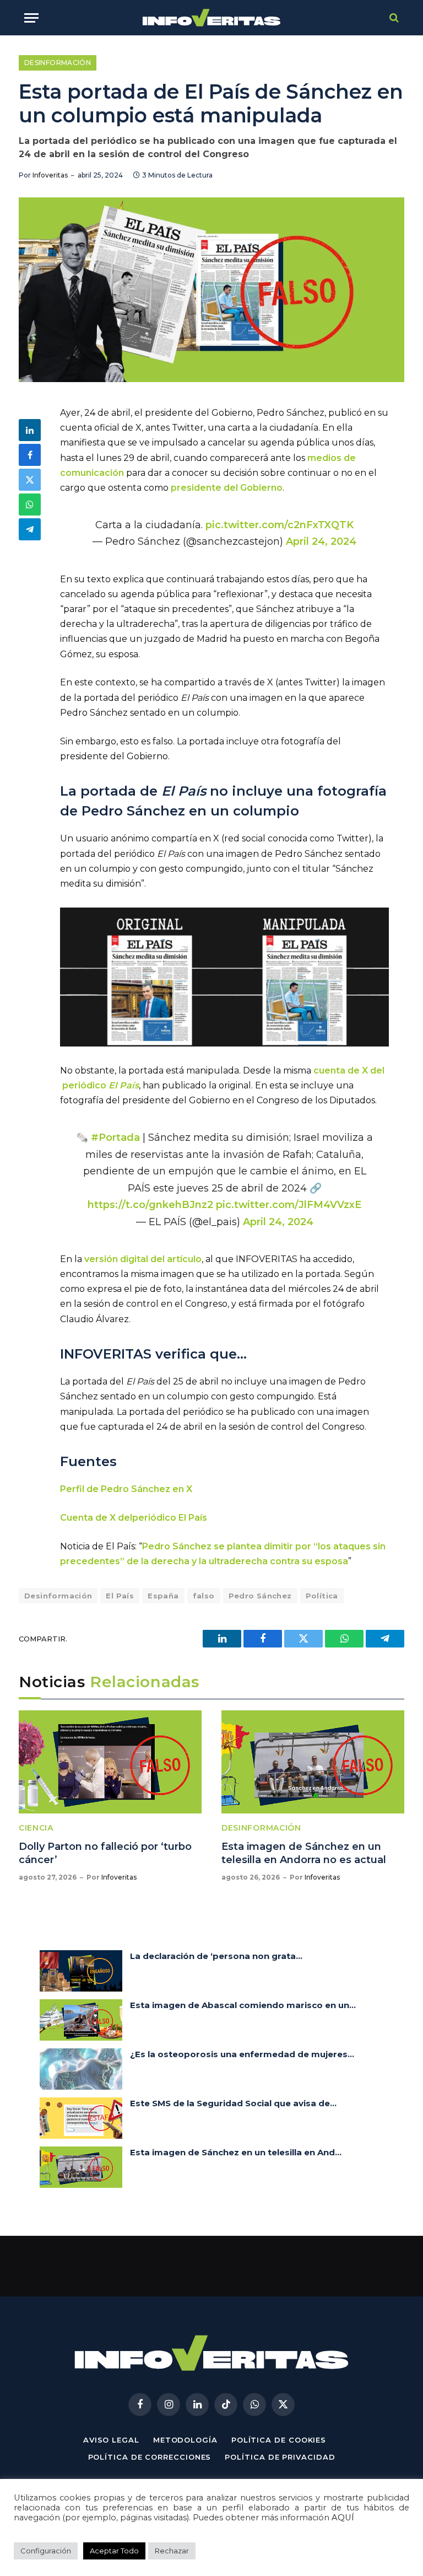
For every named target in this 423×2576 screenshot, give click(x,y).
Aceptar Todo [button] (114, 2551)
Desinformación (58, 63)
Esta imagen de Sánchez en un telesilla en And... (236, 2152)
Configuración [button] (46, 2551)
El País (120, 1596)
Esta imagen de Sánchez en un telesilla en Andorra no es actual (304, 1853)
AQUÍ (343, 2518)
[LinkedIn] (30, 430)
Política (322, 1596)
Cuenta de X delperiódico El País (134, 1518)
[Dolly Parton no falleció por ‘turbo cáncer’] (110, 1762)
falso (204, 1596)
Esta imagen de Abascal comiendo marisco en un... (243, 2005)
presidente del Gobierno (227, 488)
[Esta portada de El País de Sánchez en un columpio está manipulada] (211, 290)
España (163, 1596)
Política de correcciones (150, 2457)
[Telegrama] (30, 529)
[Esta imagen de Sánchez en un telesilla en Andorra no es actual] (313, 1762)
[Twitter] (30, 480)
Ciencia (36, 1828)
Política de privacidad (280, 2457)
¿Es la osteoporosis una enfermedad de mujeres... (242, 2054)
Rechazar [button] (172, 2551)
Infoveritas (50, 175)
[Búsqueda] (393, 18)
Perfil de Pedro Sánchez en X (126, 1489)
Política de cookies (279, 2440)
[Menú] (31, 18)
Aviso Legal (111, 2440)
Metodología (185, 2440)
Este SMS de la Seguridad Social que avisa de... (233, 2103)
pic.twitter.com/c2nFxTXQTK (280, 525)
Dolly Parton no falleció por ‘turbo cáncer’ (105, 1853)
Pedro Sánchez (260, 1596)
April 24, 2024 (321, 541)
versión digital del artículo (143, 1259)
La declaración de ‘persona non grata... (216, 1956)
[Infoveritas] (212, 18)
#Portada (115, 1137)
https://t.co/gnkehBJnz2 (150, 1204)
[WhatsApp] (30, 505)
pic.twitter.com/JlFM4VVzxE (289, 1204)
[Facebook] (30, 455)
